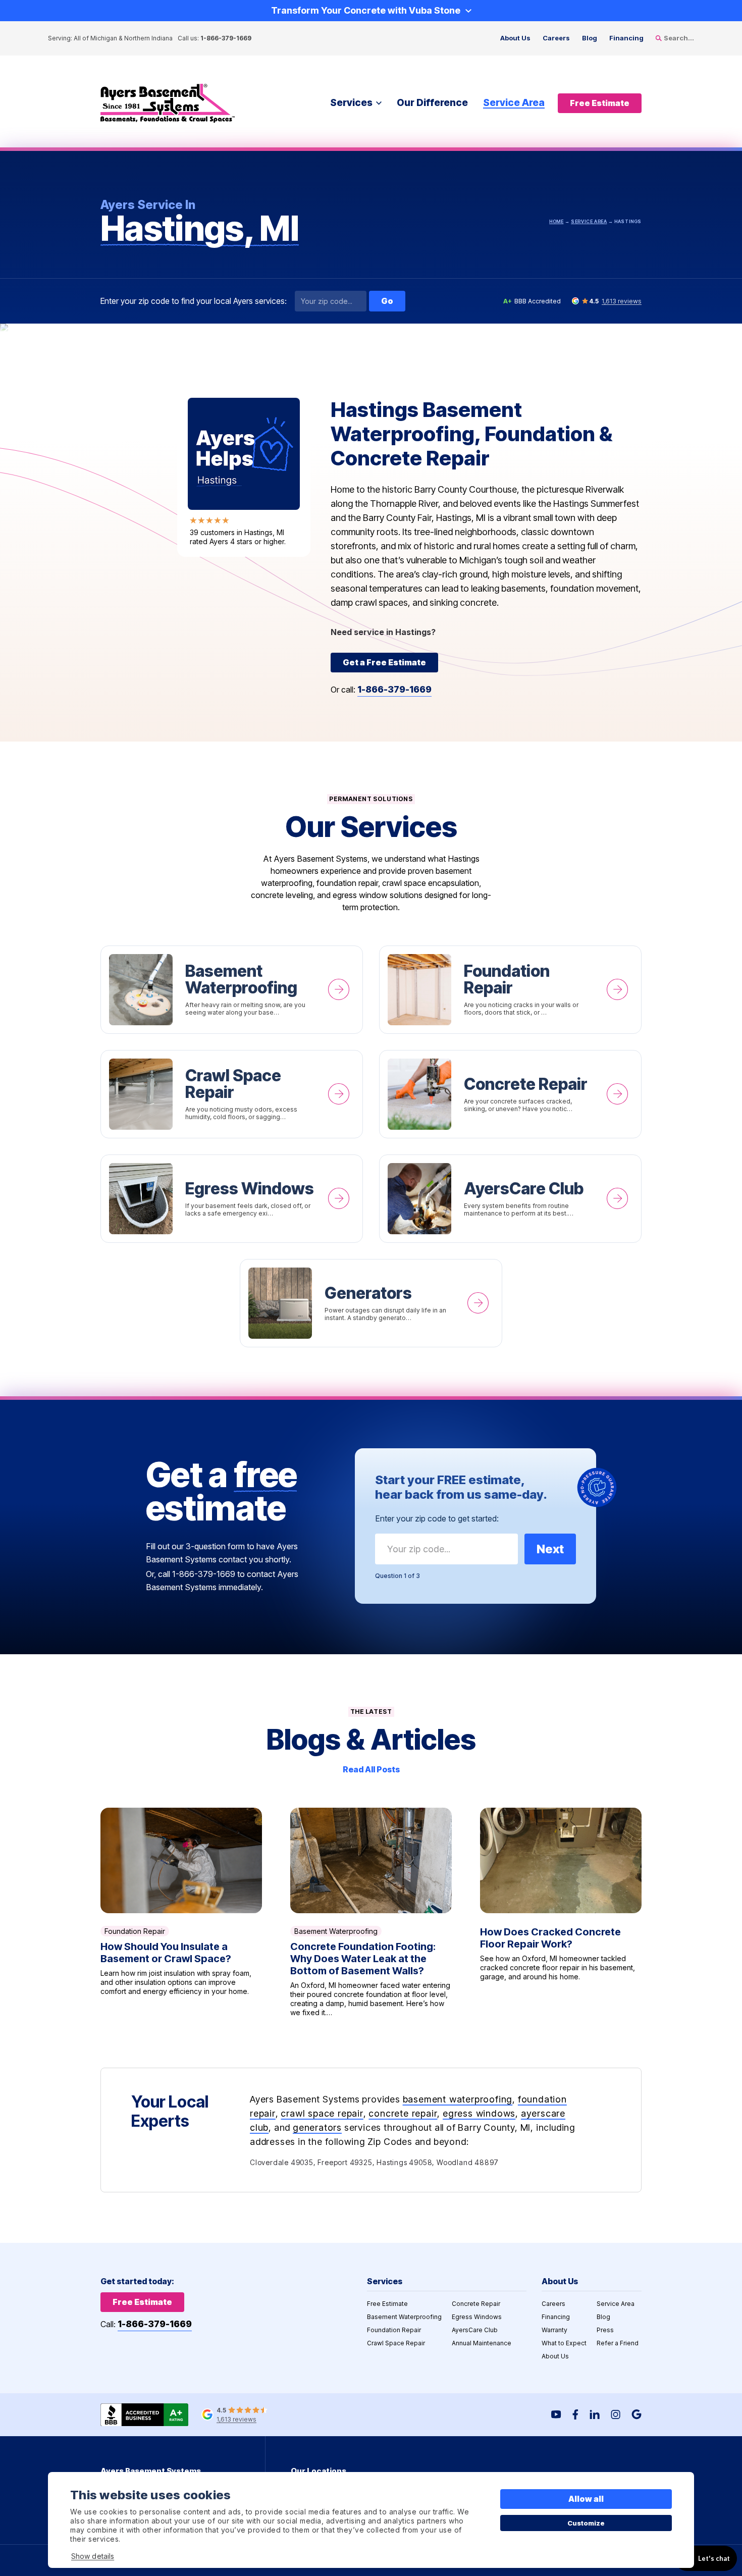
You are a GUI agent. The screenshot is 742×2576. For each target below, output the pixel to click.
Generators (371, 1303)
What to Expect (564, 2343)
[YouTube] (556, 2414)
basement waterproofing (458, 2099)
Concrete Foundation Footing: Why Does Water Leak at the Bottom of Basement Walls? (371, 1912)
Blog (590, 38)
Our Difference (432, 103)
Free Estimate (387, 2304)
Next (550, 1549)
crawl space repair (322, 2113)
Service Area (514, 103)
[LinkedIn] (595, 2414)
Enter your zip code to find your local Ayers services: (194, 301)
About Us (515, 38)
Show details (93, 2556)
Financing (626, 38)
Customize (586, 2523)
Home (556, 221)
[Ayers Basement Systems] (168, 103)
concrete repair (403, 2113)
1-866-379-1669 (226, 38)
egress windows (479, 2113)
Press (605, 2330)
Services (351, 103)
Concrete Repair (510, 1094)
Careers (556, 38)
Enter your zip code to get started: (437, 1518)
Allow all (586, 2499)
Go (387, 301)
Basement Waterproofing (232, 990)
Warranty (554, 2330)
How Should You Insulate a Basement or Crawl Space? (181, 1912)
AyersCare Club (510, 1199)
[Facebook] (575, 2414)
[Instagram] (616, 2414)
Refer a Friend (618, 2343)
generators (317, 2127)
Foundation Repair (510, 990)
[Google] (637, 2414)
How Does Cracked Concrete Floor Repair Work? (561, 1912)
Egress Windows (232, 1199)
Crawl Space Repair (232, 1094)
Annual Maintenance (482, 2343)
